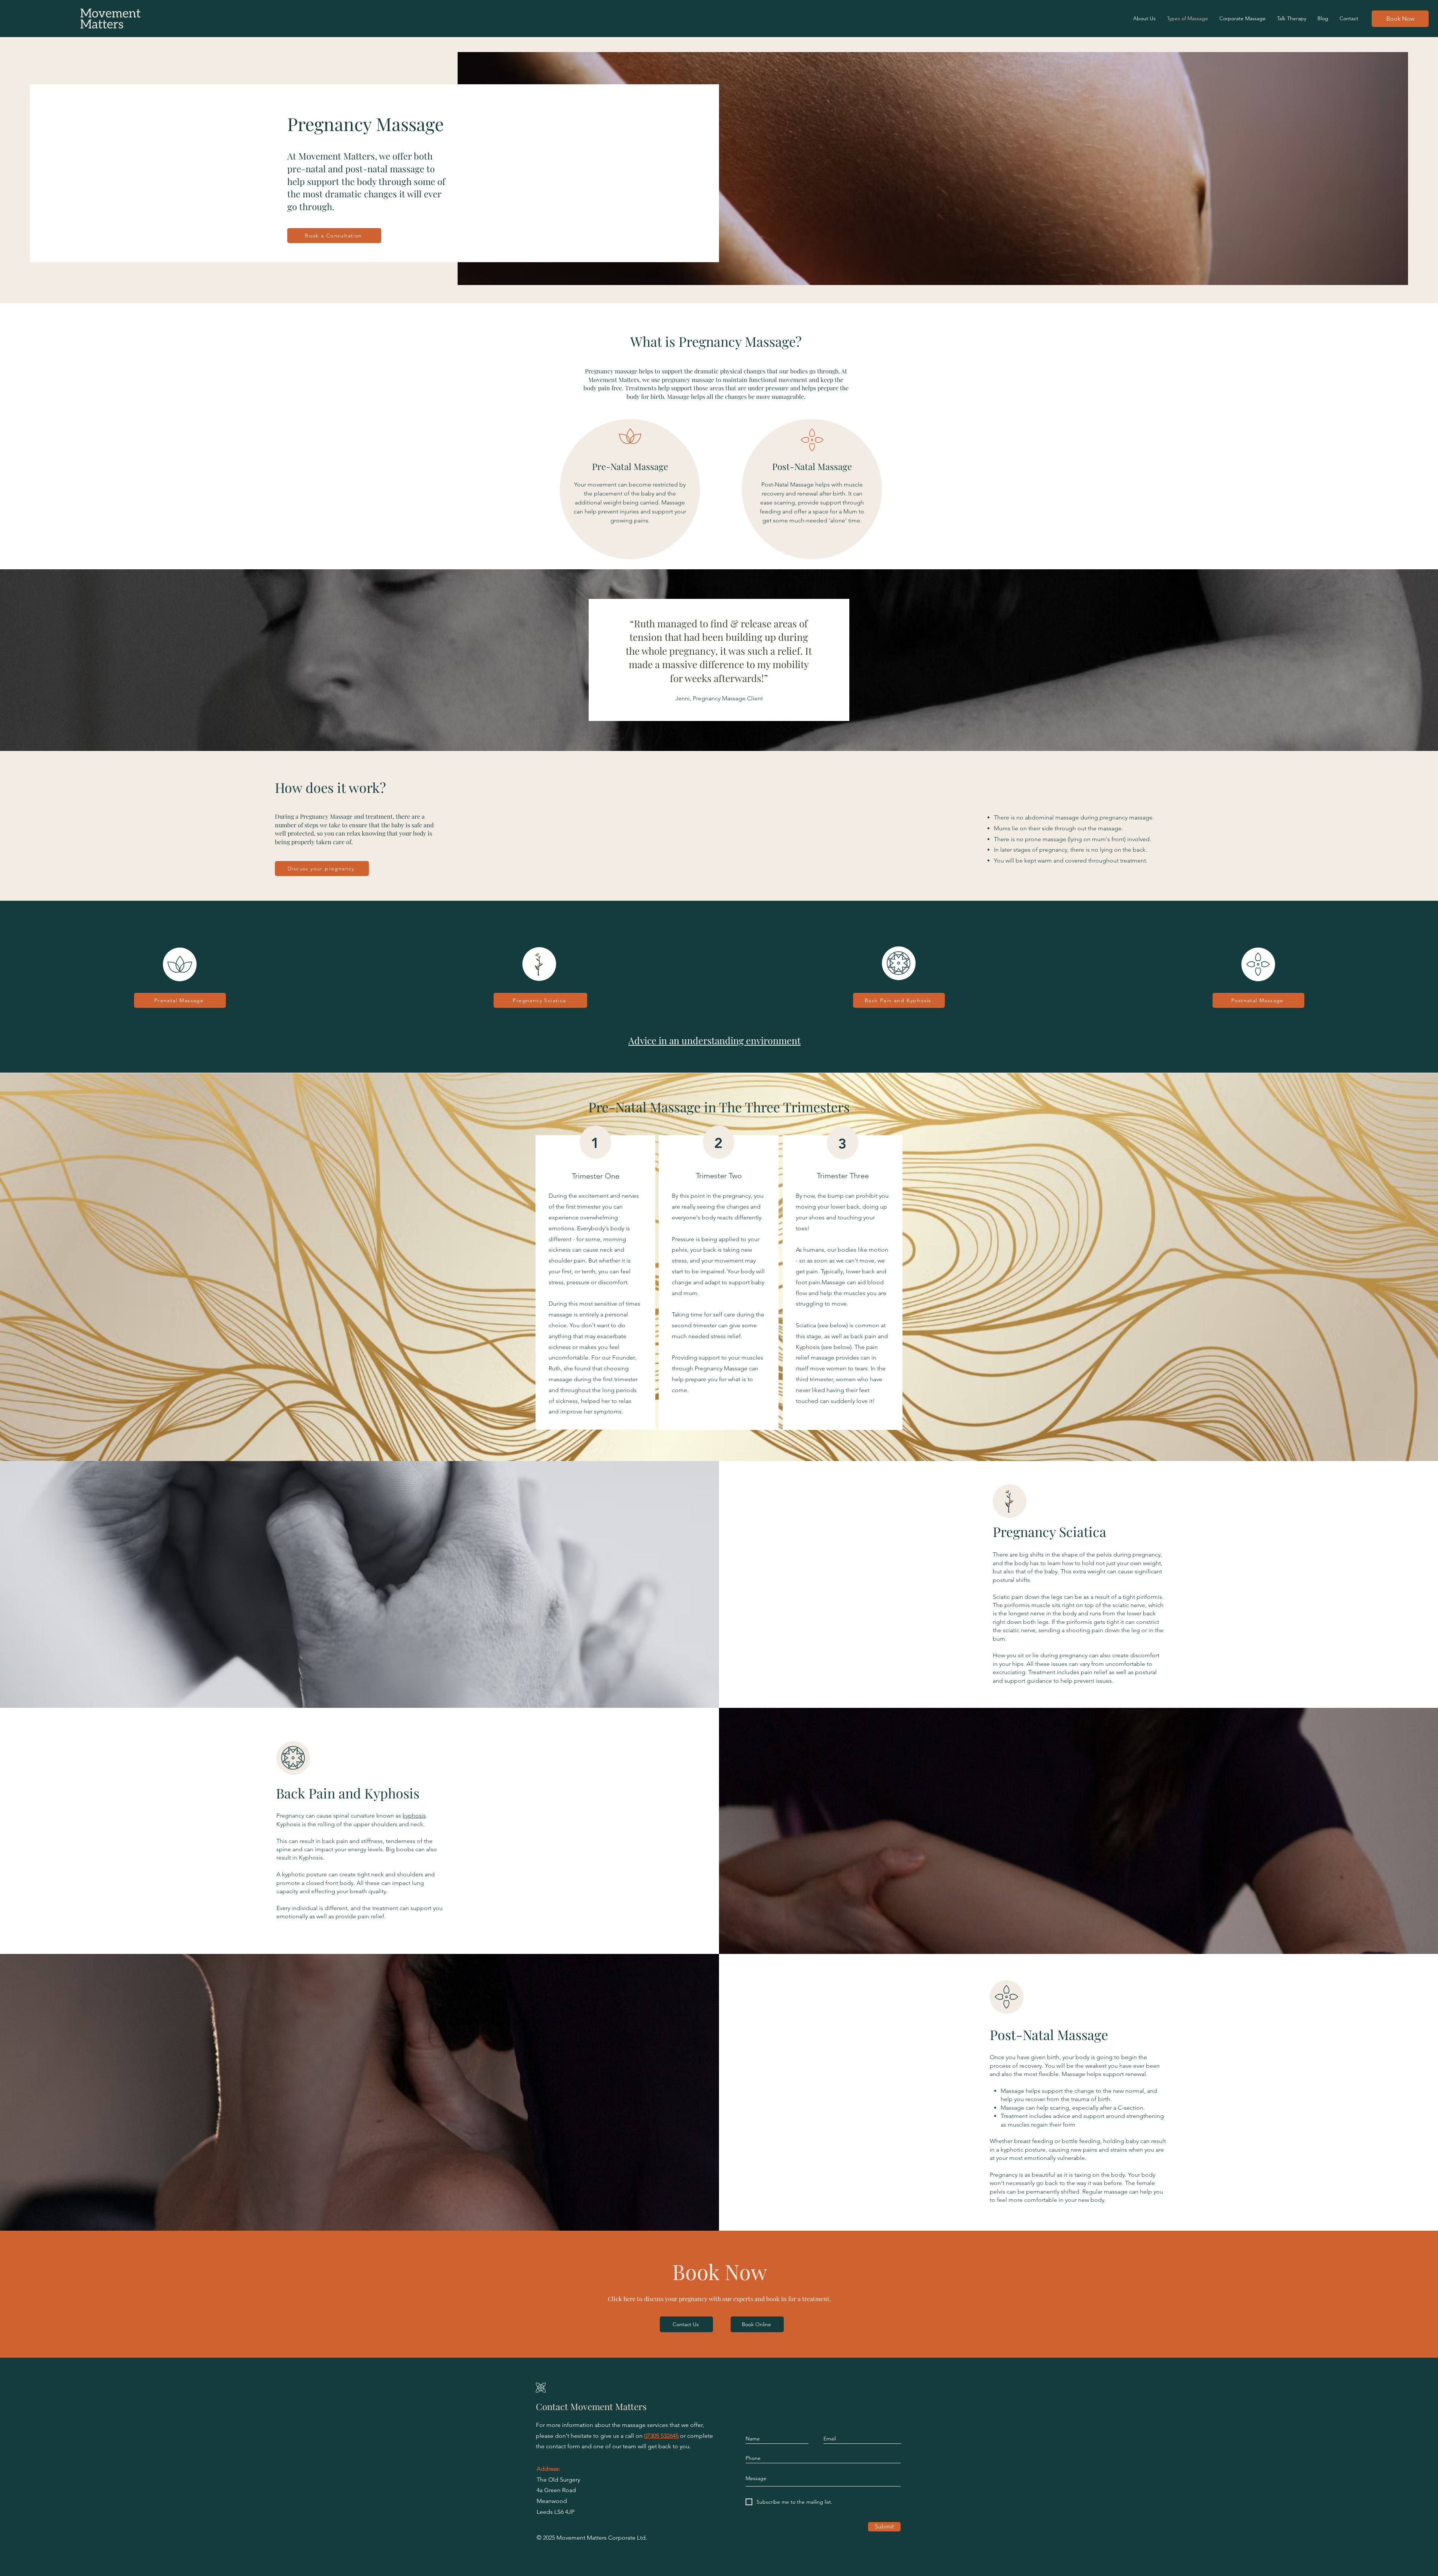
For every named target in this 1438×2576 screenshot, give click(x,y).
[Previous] (30, 660)
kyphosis (414, 1816)
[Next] (1408, 660)
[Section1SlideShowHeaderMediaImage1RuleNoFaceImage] (719, 732)
